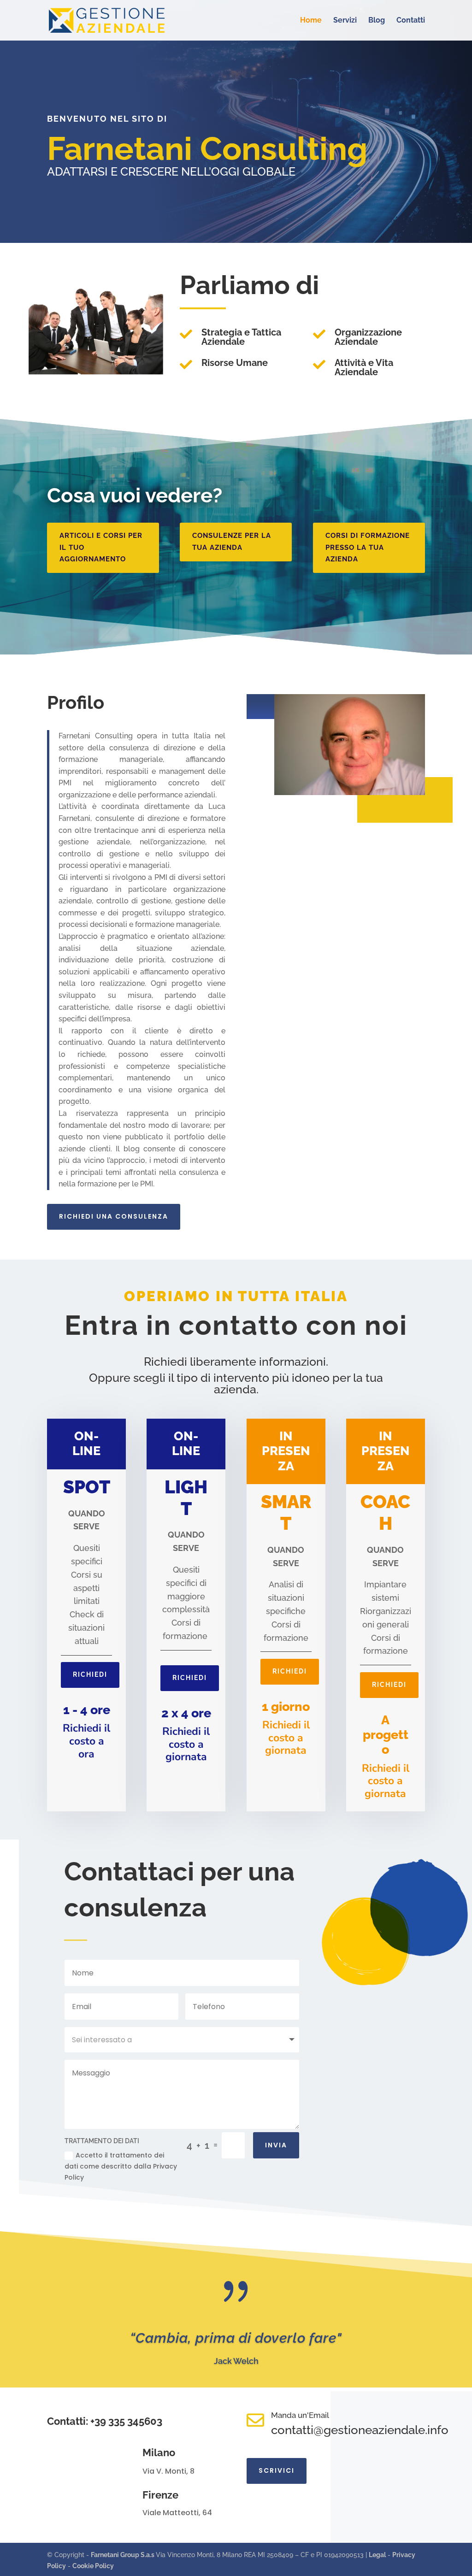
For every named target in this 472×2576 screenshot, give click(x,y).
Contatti (411, 21)
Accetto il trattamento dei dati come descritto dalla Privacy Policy (121, 2166)
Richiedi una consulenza (114, 1216)
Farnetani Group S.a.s (123, 2555)
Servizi (345, 21)
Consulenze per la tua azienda (232, 542)
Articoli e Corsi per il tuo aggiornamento (101, 547)
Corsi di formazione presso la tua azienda (368, 547)
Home (311, 21)
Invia (276, 2145)
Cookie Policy (93, 2566)
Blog (377, 21)
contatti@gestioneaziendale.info (360, 2430)
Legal (377, 2555)
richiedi (90, 1674)
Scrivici (277, 2470)
